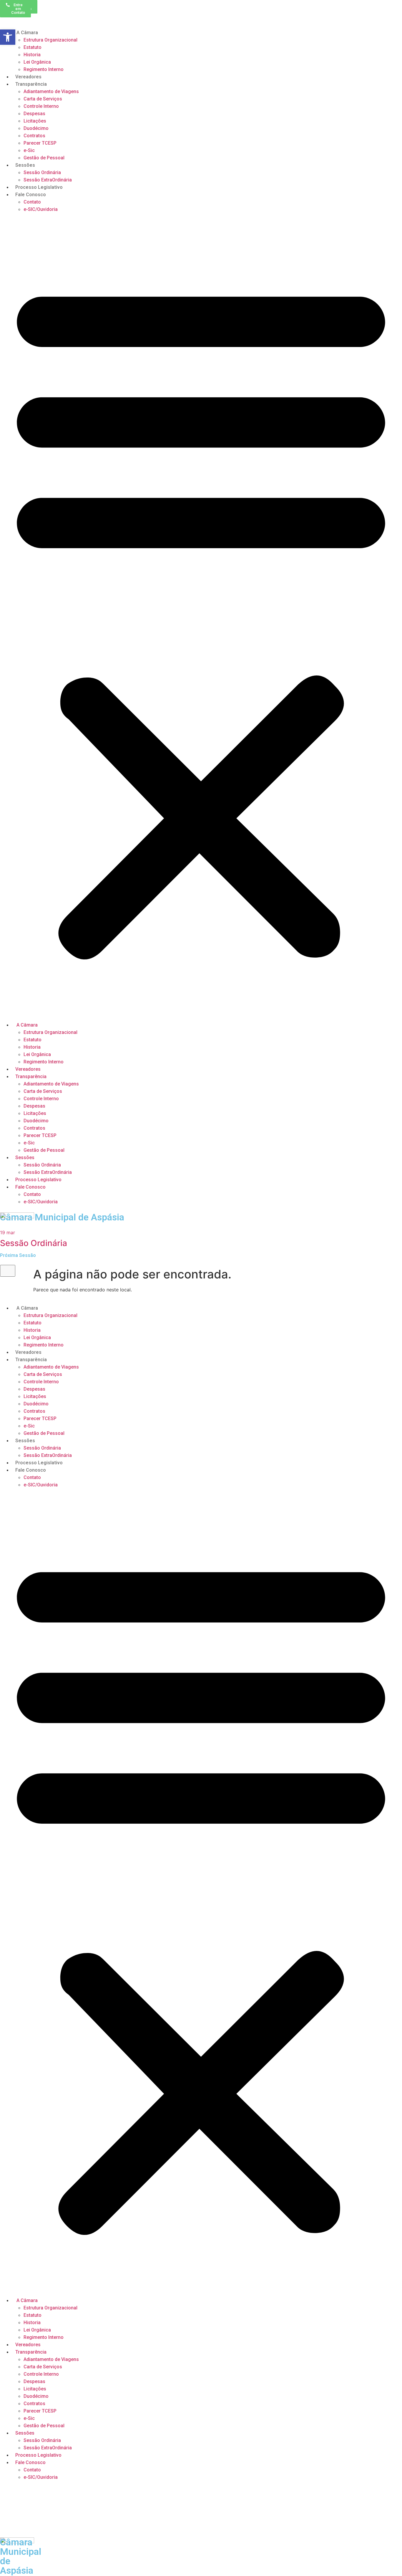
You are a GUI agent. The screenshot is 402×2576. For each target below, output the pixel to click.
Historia (32, 55)
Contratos (34, 136)
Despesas (34, 114)
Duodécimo (36, 128)
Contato (32, 202)
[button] (201, 617)
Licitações (35, 121)
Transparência (31, 84)
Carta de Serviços (43, 99)
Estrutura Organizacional (50, 40)
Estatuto (33, 47)
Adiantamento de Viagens (51, 91)
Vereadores (28, 77)
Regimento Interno (44, 69)
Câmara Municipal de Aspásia (62, 1217)
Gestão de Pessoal (44, 158)
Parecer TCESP (40, 143)
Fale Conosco (31, 195)
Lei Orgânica (37, 62)
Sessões (25, 165)
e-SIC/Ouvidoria (41, 209)
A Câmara (27, 33)
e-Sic (29, 150)
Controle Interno (41, 106)
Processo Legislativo (39, 187)
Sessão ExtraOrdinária (48, 180)
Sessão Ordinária (42, 172)
